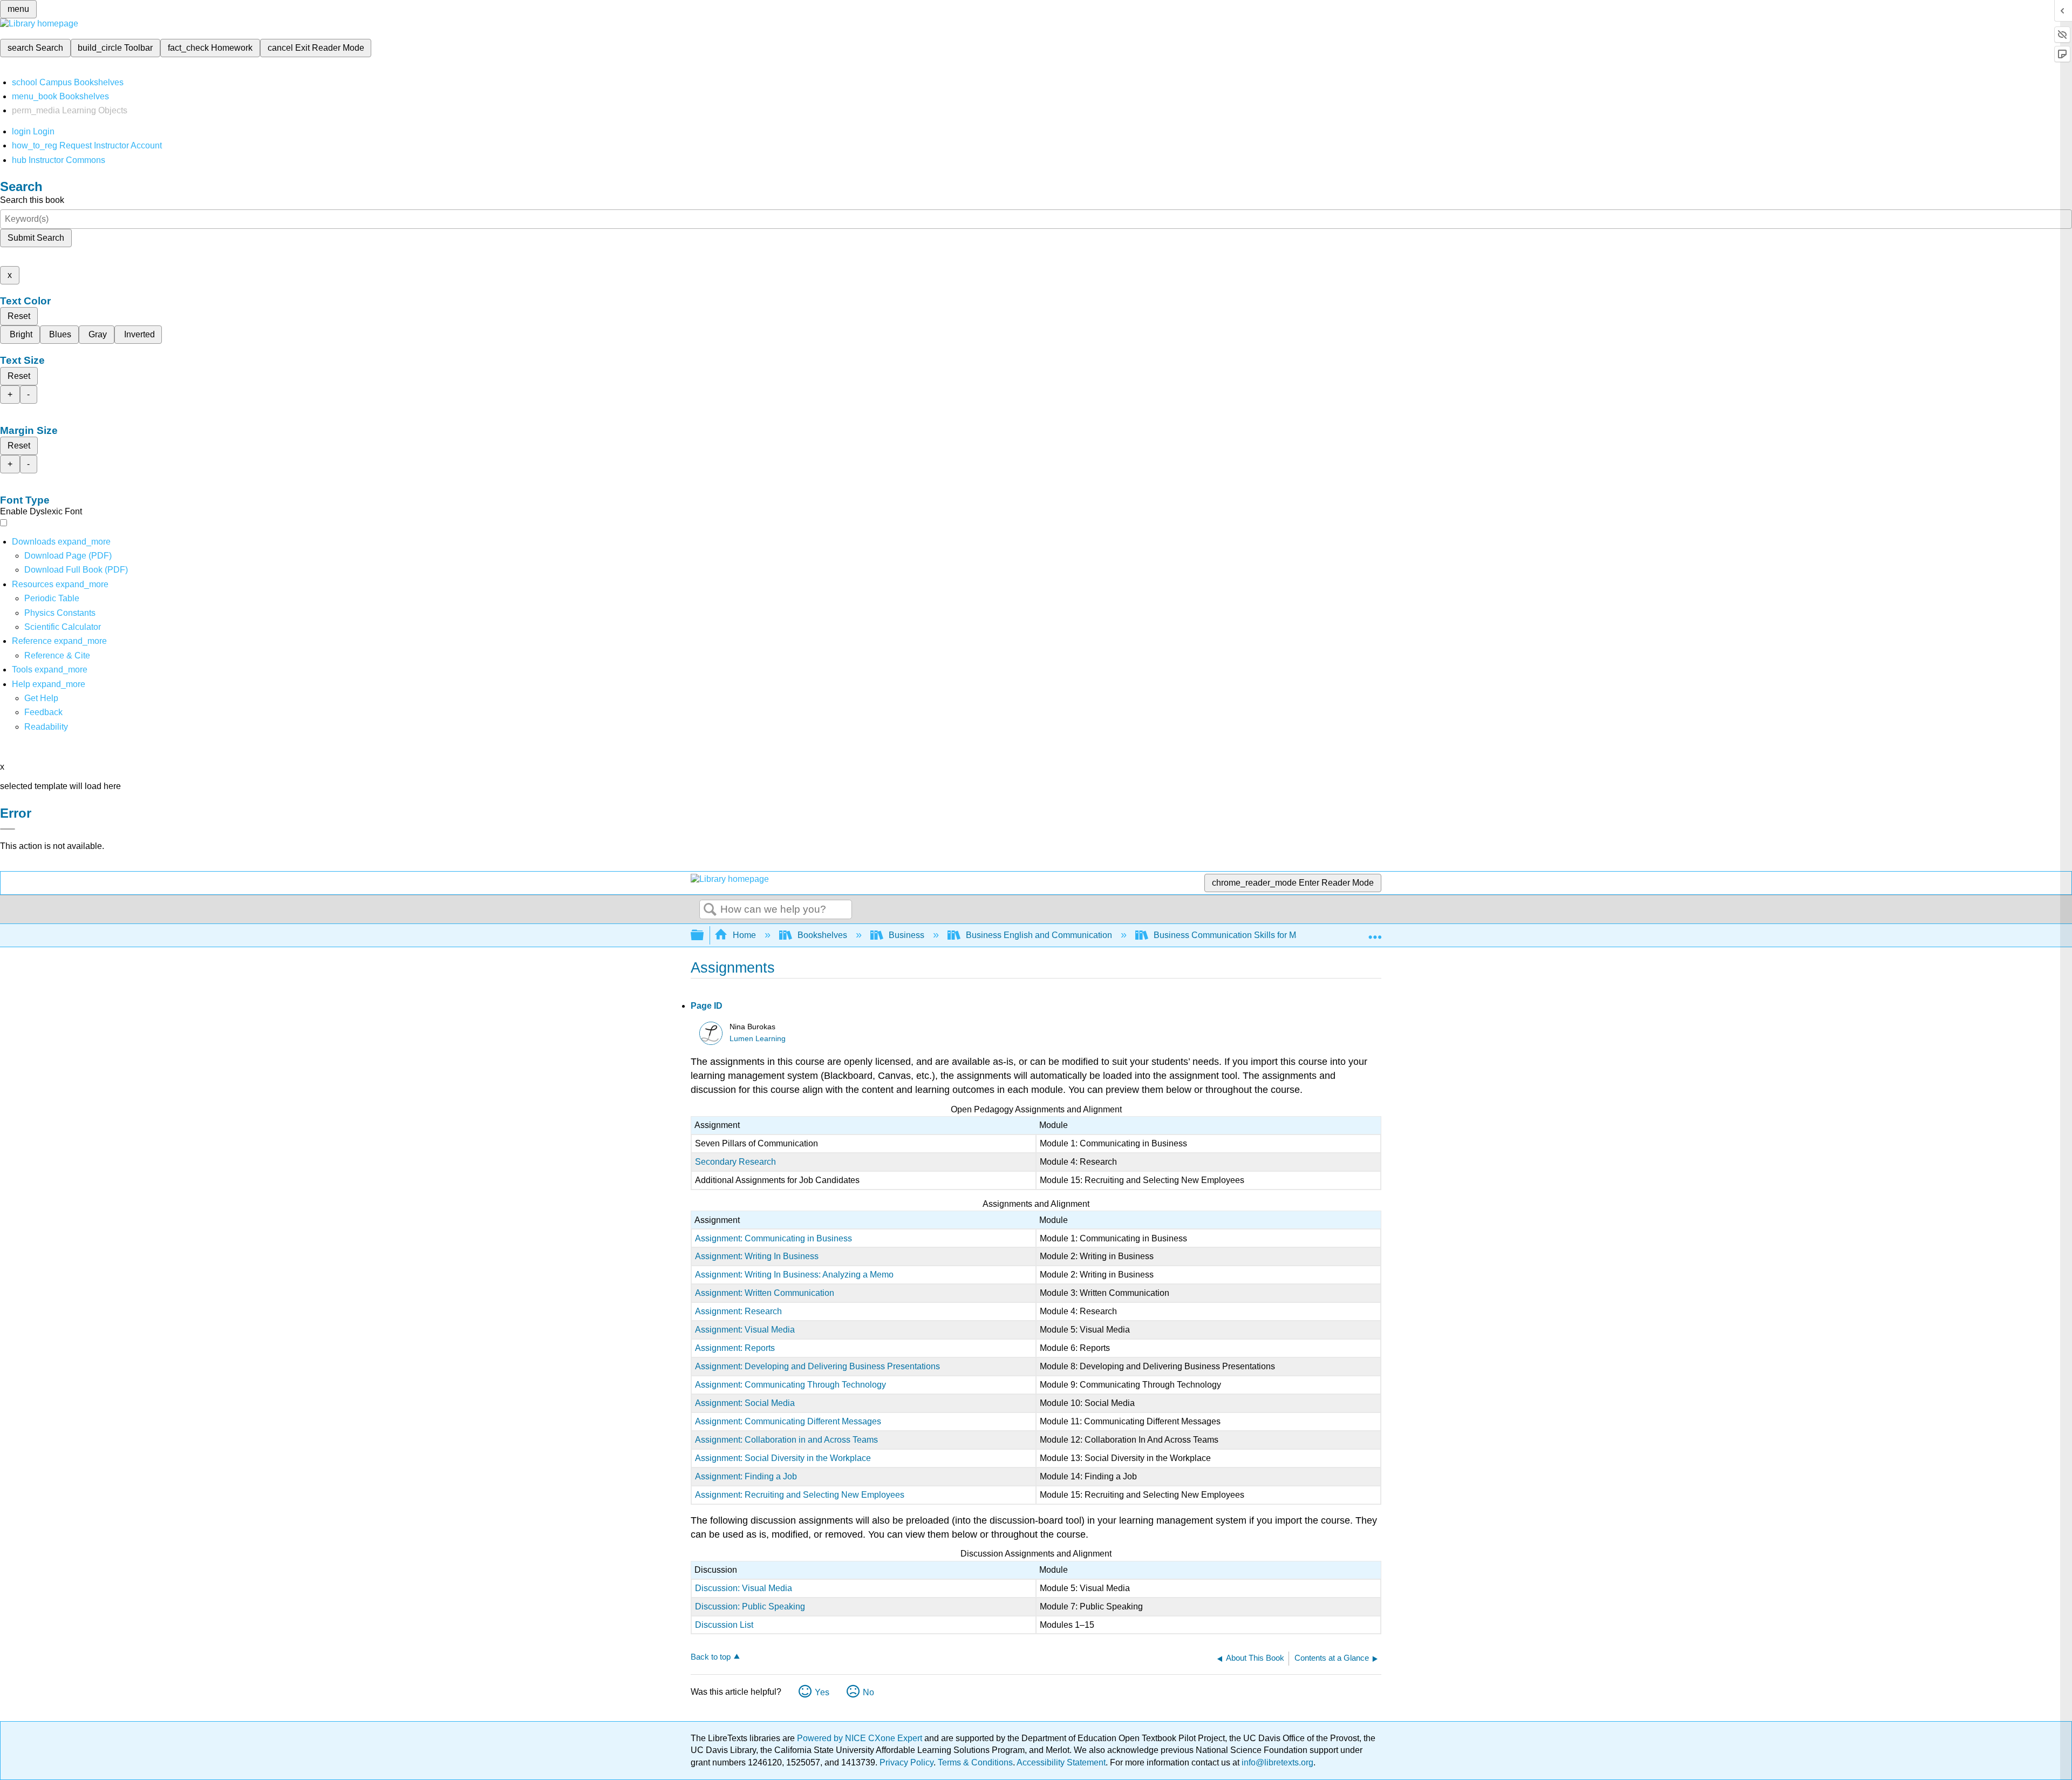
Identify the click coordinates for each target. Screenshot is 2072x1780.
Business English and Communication (1039, 935)
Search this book (32, 200)
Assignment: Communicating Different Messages (788, 1421)
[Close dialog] (8, 829)
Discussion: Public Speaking (750, 1606)
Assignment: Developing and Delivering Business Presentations (817, 1366)
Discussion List (724, 1625)
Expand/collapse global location (1375, 932)
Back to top (711, 1657)
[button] (43, 712)
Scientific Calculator (63, 627)
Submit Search (36, 238)
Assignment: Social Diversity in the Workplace (783, 1458)
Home (744, 935)
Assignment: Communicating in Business (773, 1238)
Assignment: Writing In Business (757, 1256)
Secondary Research (735, 1162)
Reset (19, 316)
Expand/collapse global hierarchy (704, 936)
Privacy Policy (906, 1762)
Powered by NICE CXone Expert (861, 1738)
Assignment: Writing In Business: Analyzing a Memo (794, 1275)
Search (710, 910)
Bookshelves (822, 935)
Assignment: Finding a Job (746, 1476)
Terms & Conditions (975, 1762)
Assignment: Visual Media (745, 1330)
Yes (822, 1692)
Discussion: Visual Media (744, 1588)
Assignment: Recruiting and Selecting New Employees (800, 1495)
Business (906, 935)
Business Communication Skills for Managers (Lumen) (1257, 935)
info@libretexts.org (1276, 1762)
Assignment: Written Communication (765, 1293)
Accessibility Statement (1061, 1762)
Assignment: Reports (735, 1348)
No (868, 1692)
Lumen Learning (758, 1039)
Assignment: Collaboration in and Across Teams (786, 1440)
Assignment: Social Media (745, 1403)
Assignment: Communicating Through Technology (790, 1385)
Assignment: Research (738, 1311)
